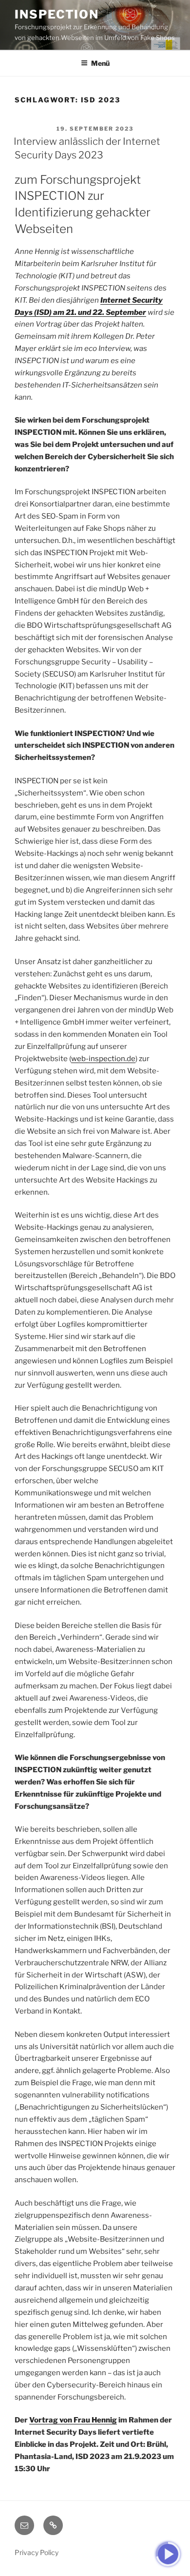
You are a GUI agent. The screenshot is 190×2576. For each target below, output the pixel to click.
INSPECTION (57, 14)
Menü (100, 63)
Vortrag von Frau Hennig (73, 2420)
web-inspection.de (103, 1059)
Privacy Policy (37, 2552)
